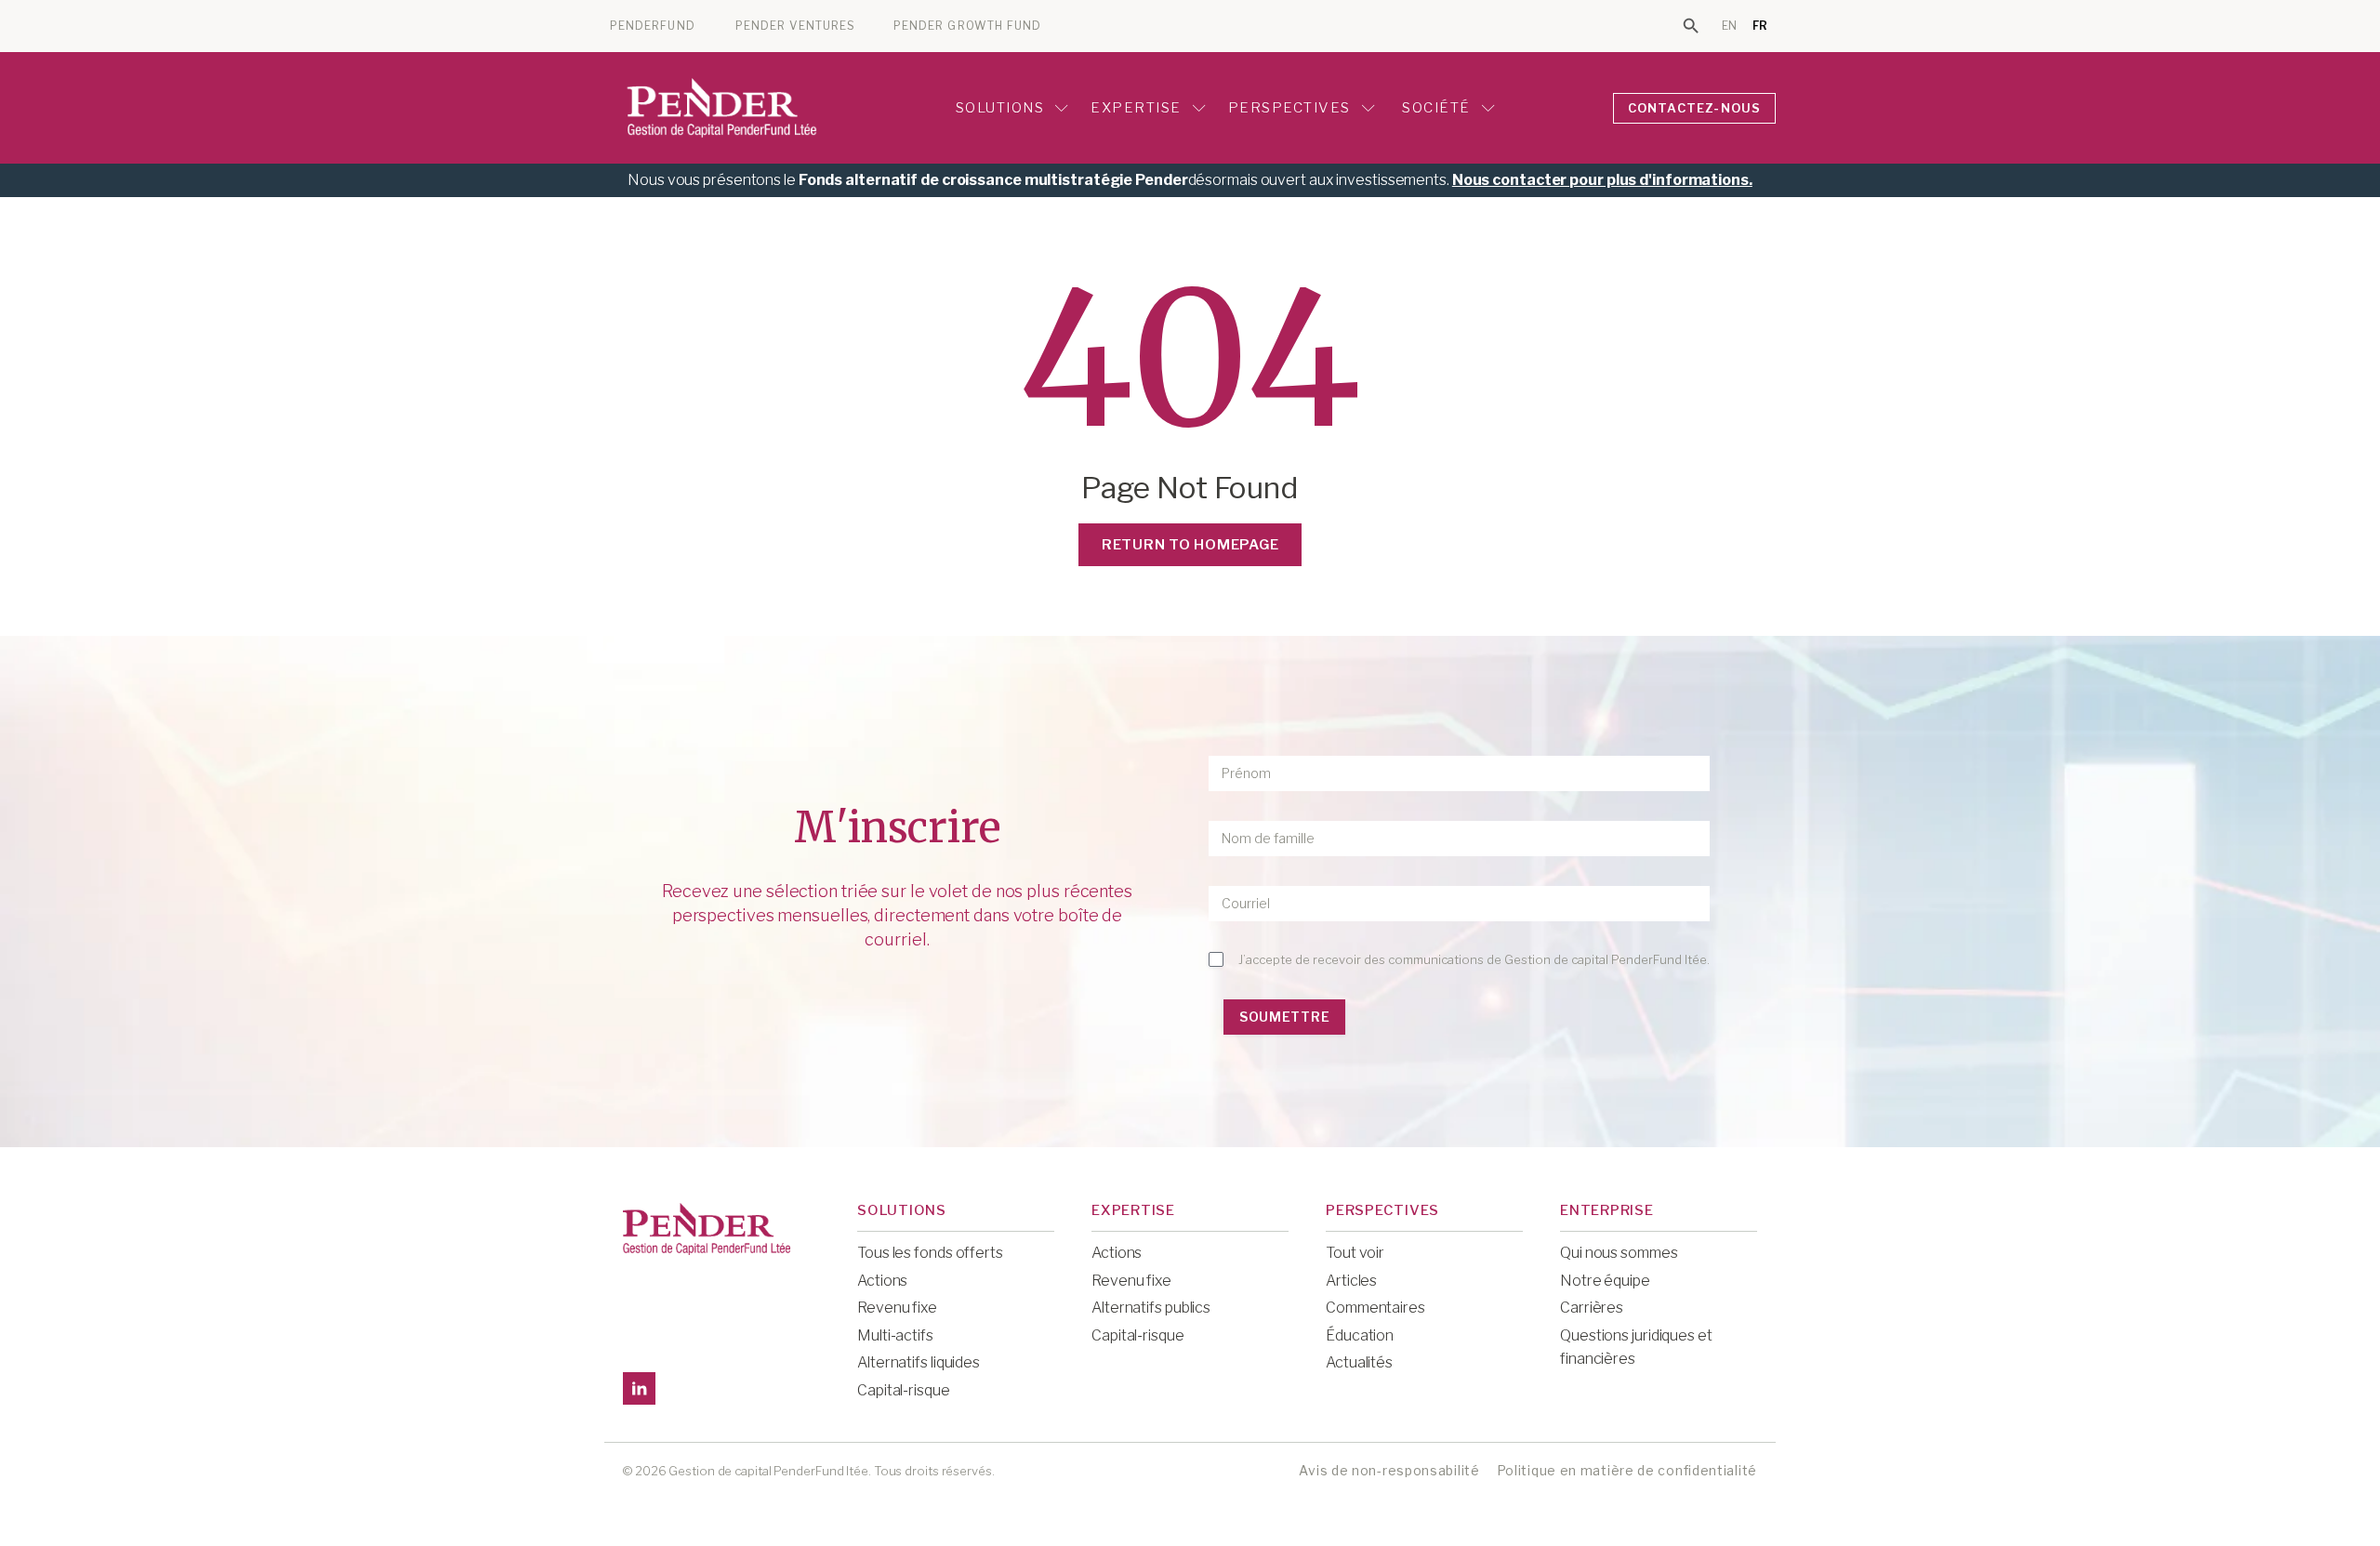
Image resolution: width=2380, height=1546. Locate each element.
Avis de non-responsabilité (1389, 1470)
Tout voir (1355, 1253)
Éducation (1360, 1335)
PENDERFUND (653, 26)
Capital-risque (904, 1390)
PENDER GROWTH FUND (967, 26)
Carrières (1592, 1308)
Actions (882, 1281)
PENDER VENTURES (795, 26)
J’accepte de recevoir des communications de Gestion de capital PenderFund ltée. (1474, 959)
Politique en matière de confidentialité (1627, 1470)
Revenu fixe (897, 1308)
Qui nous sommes (1619, 1253)
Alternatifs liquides (919, 1362)
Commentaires (1375, 1308)
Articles (1351, 1281)
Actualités (1359, 1362)
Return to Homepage (1190, 545)
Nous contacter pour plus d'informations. (1602, 180)
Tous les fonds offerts (930, 1253)
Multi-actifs (895, 1335)
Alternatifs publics (1151, 1308)
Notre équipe (1605, 1281)
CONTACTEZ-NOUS (1695, 108)
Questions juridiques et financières (1636, 1348)
